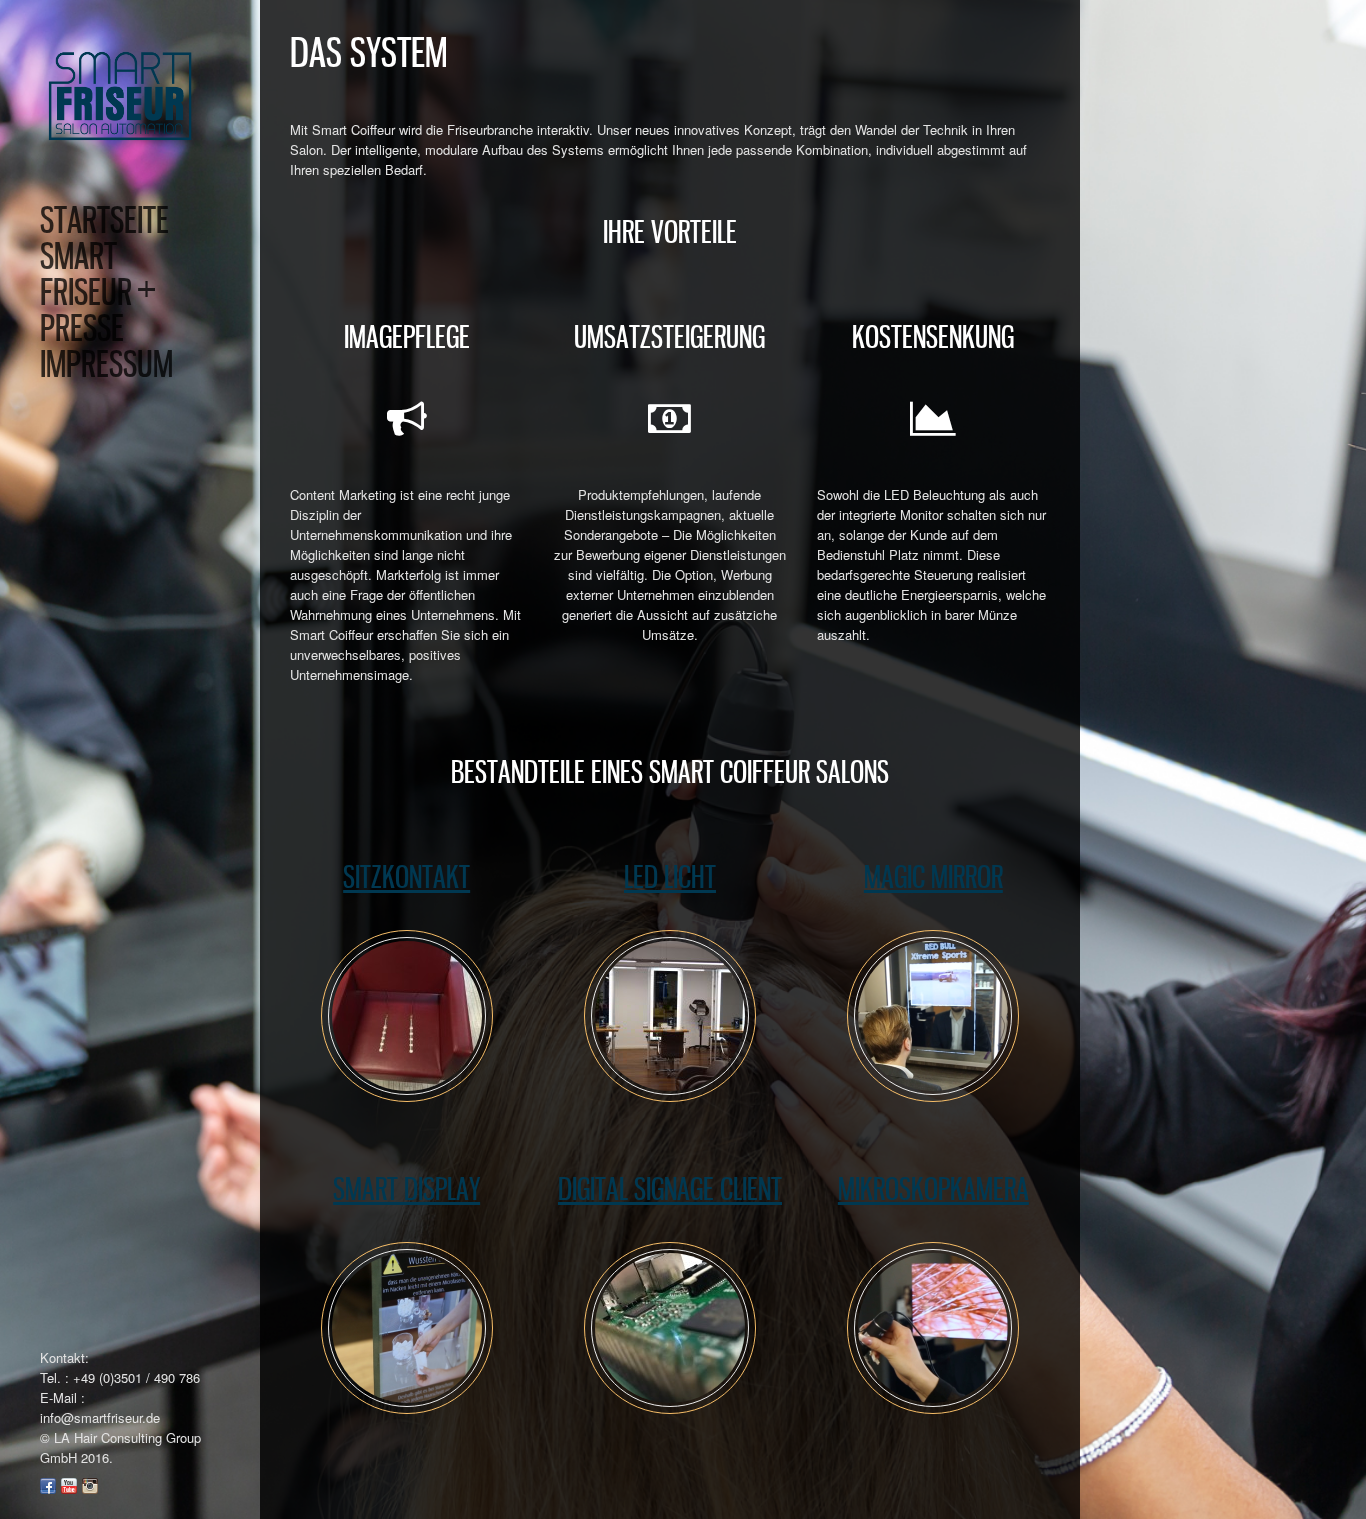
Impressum (106, 364)
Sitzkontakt (406, 877)
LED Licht (670, 877)
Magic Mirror (933, 877)
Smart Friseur (98, 274)
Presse (82, 328)
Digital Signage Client (670, 1189)
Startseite (104, 220)
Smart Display (406, 1189)
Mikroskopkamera (933, 1189)
